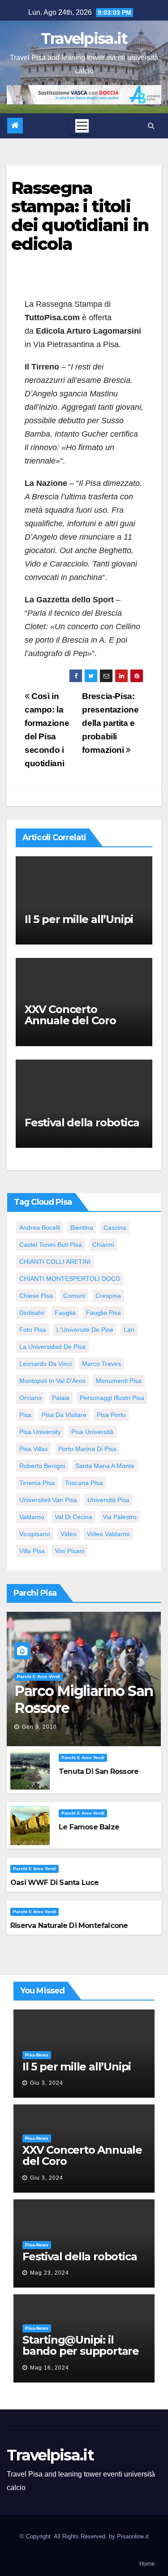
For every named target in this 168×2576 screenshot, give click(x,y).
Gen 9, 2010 (39, 1727)
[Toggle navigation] (82, 126)
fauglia (65, 1313)
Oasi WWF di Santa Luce (54, 1883)
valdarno (32, 1517)
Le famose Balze (89, 1827)
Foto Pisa (33, 1330)
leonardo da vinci (45, 1364)
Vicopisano (35, 1534)
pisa (25, 1415)
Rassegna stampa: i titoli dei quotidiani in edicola (80, 216)
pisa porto (111, 1415)
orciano (30, 1398)
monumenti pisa (119, 1381)
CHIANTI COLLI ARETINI (55, 1262)
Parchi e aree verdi (39, 1677)
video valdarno (108, 1534)
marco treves (101, 1364)
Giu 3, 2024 (47, 2083)
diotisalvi (32, 1313)
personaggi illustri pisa (112, 1398)
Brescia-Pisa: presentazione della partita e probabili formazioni (110, 723)
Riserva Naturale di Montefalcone (69, 1926)
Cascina (115, 1228)
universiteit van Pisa (48, 1500)
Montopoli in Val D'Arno (52, 1381)
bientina (82, 1228)
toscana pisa (84, 1483)
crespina (108, 1296)
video (69, 1534)
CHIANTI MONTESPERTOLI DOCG (70, 1279)
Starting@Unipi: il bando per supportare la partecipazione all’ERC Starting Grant (81, 2357)
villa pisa (32, 1551)
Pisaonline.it (133, 2536)
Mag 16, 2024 (50, 2368)
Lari (129, 1330)
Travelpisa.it (84, 39)
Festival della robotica (82, 1123)
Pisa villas (34, 1449)
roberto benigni (42, 1466)
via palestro (120, 1517)
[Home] (15, 126)
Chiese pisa (36, 1296)
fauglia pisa (103, 1313)
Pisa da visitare (64, 1415)
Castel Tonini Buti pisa (51, 1245)
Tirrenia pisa (37, 1483)
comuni (74, 1296)
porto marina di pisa (87, 1449)
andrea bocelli (40, 1228)
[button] (151, 126)
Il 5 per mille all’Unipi (79, 919)
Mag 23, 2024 (50, 2273)
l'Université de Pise (85, 1330)
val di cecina (73, 1517)
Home (147, 2564)
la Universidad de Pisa (52, 1347)
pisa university (40, 1432)
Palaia (61, 1398)
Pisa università (92, 1432)
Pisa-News (37, 2055)
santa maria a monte (105, 1466)
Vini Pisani (70, 1551)
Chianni (103, 1245)
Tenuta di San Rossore (99, 1771)
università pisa (108, 1500)
